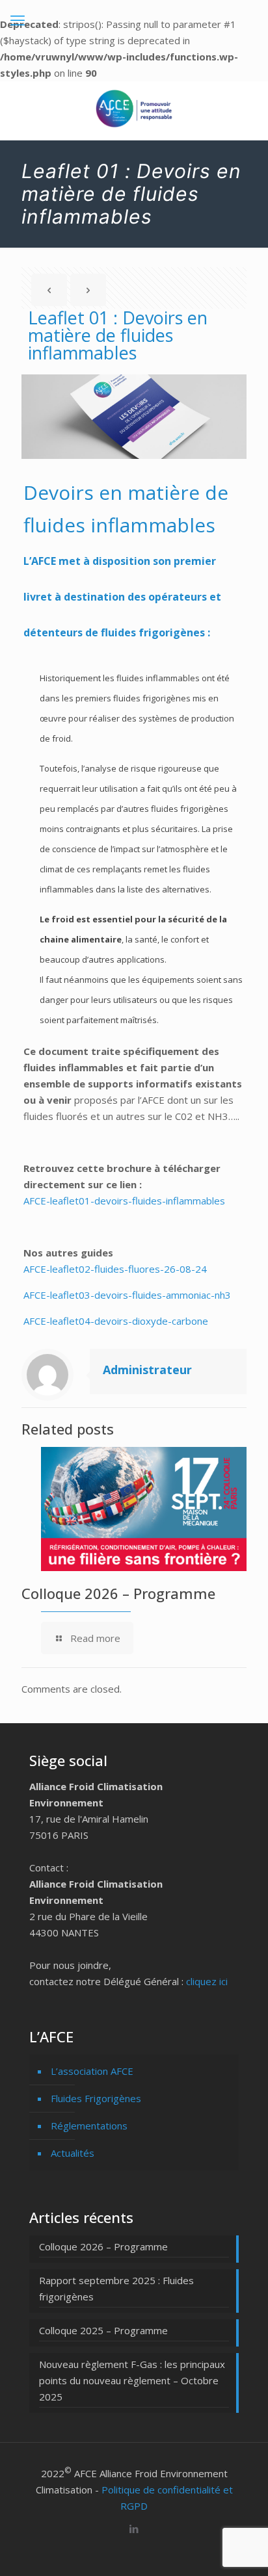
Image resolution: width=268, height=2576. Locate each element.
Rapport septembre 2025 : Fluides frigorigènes (116, 2288)
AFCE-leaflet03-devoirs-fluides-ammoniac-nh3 (127, 1295)
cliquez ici (207, 1981)
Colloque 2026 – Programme (118, 1593)
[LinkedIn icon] (134, 2529)
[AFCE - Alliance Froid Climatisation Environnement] (134, 107)
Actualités (73, 2153)
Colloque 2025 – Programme (103, 2330)
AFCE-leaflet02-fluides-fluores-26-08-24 (115, 1269)
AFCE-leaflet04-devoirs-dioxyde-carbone (116, 1321)
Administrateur (147, 1370)
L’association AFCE (92, 2071)
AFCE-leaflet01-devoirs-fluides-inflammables (124, 1201)
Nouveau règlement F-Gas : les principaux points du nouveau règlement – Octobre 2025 (132, 2380)
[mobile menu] (18, 20)
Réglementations (89, 2126)
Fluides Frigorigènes (96, 2098)
